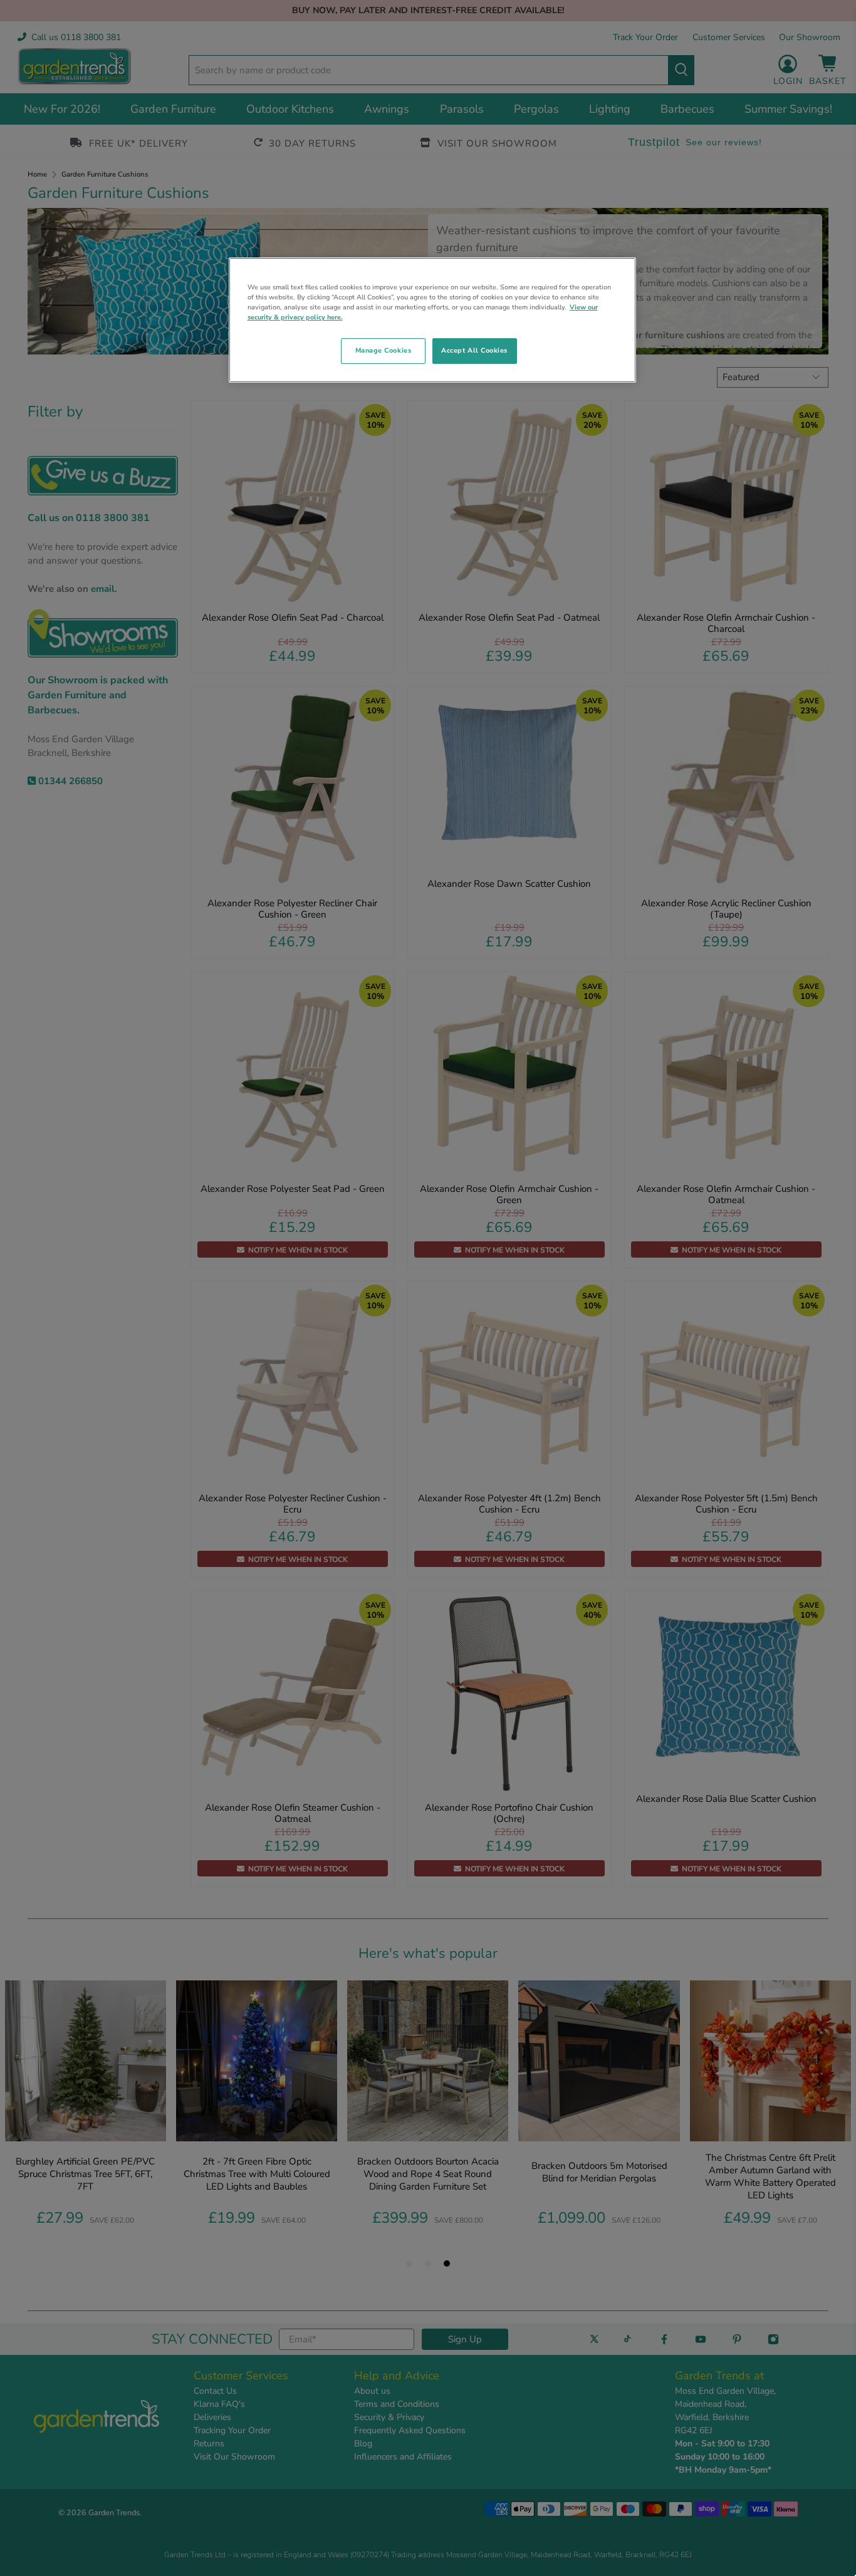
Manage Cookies (383, 350)
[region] (432, 320)
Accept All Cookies (474, 350)
